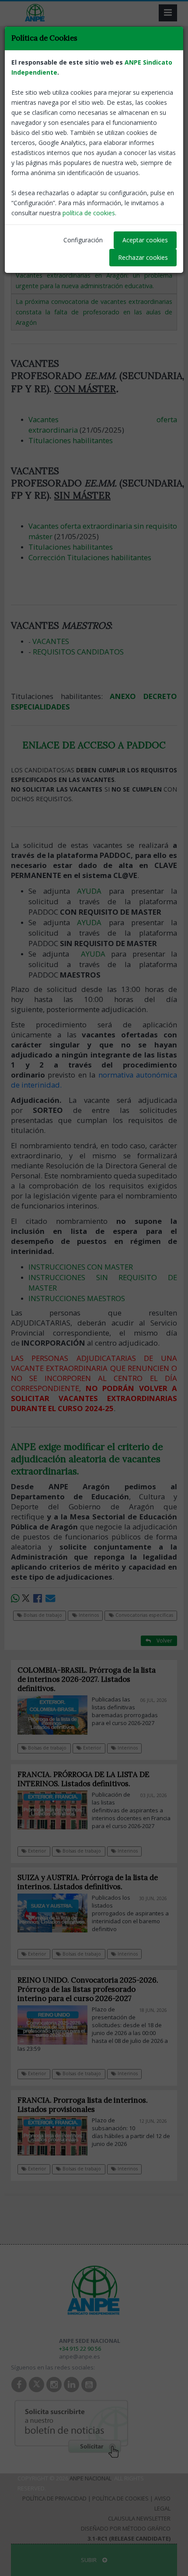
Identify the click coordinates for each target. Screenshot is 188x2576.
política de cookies (89, 213)
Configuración (83, 240)
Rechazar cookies (143, 257)
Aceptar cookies (145, 240)
